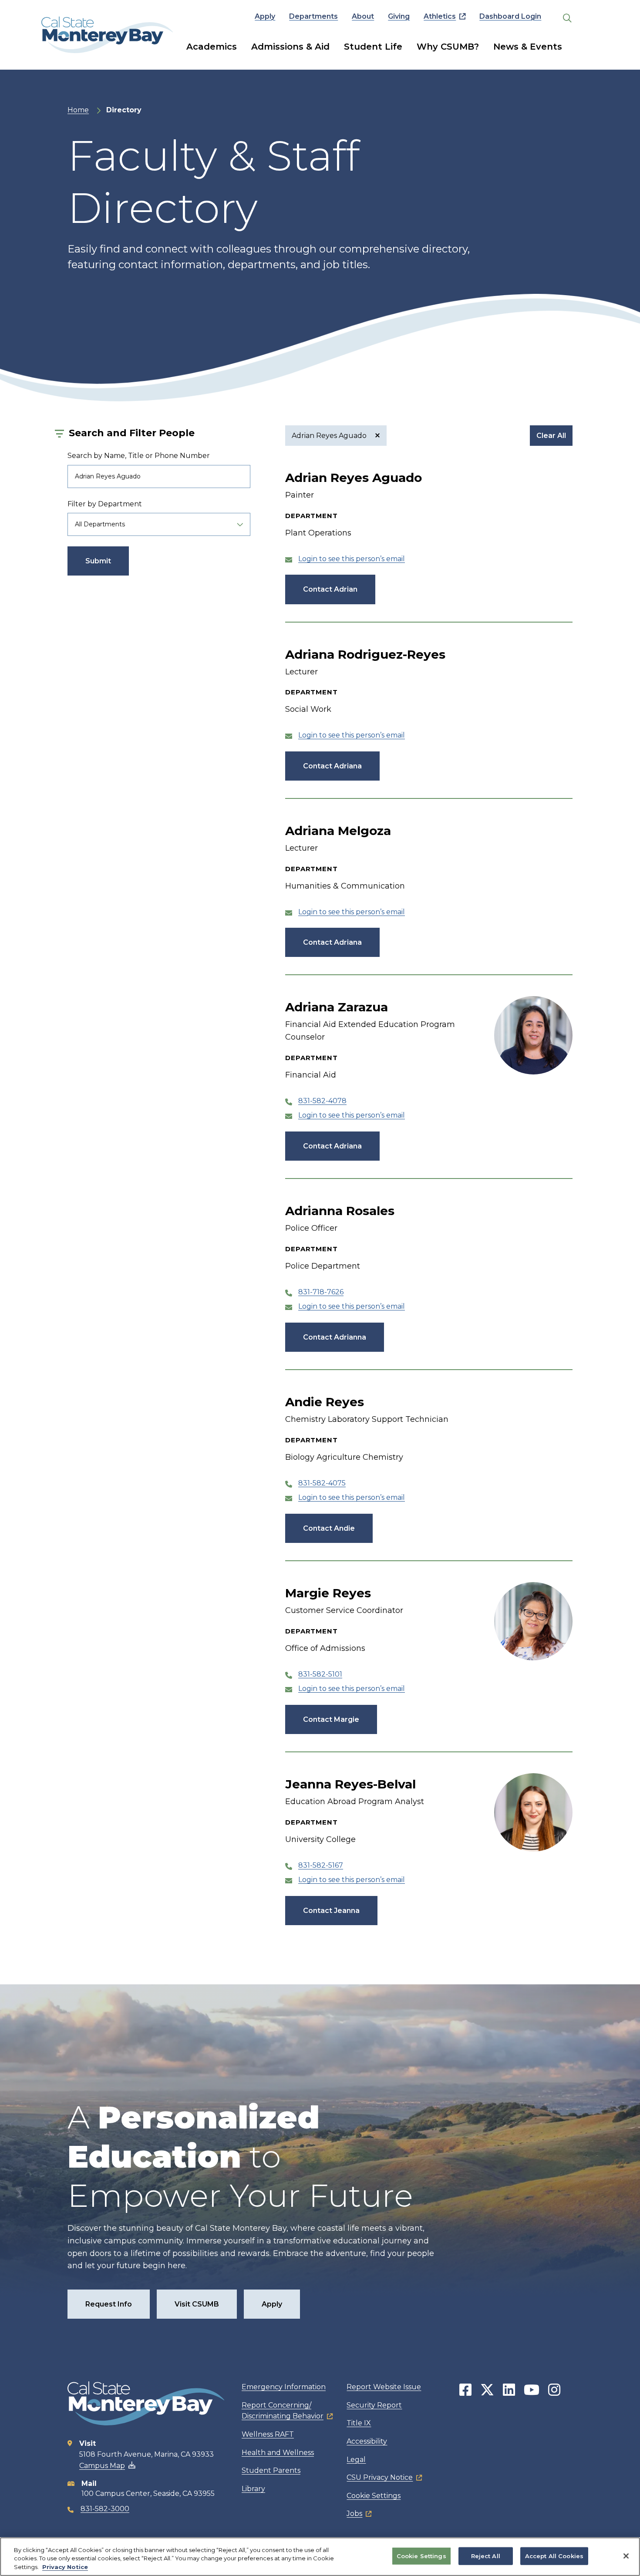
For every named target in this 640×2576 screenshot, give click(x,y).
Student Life (373, 47)
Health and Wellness (278, 2453)
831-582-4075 (322, 1483)
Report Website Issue (384, 2387)
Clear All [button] (551, 436)
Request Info (109, 2304)
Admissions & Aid (290, 47)
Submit (98, 561)
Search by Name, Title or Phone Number (139, 456)
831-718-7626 (321, 1292)
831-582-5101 (320, 1674)
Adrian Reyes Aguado (330, 436)
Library (253, 2489)
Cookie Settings (374, 2496)
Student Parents (271, 2470)
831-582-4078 (322, 1101)
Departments (313, 16)
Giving (399, 16)
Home (78, 110)
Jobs (354, 2514)
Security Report (374, 2405)
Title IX (359, 2423)
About (363, 16)
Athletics (440, 16)
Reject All (486, 2556)
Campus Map (102, 2466)
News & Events (528, 47)
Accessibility (367, 2441)
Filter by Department (105, 504)
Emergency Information (284, 2387)
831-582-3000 (105, 2509)
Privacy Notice (65, 2567)
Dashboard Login (510, 16)
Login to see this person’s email (352, 559)
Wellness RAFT (268, 2434)
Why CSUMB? (448, 47)
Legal (356, 2460)
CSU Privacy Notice (380, 2477)
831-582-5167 (321, 1865)
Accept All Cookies (554, 2556)
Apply (265, 16)
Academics (212, 47)
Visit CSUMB (197, 2304)
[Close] (626, 2556)
